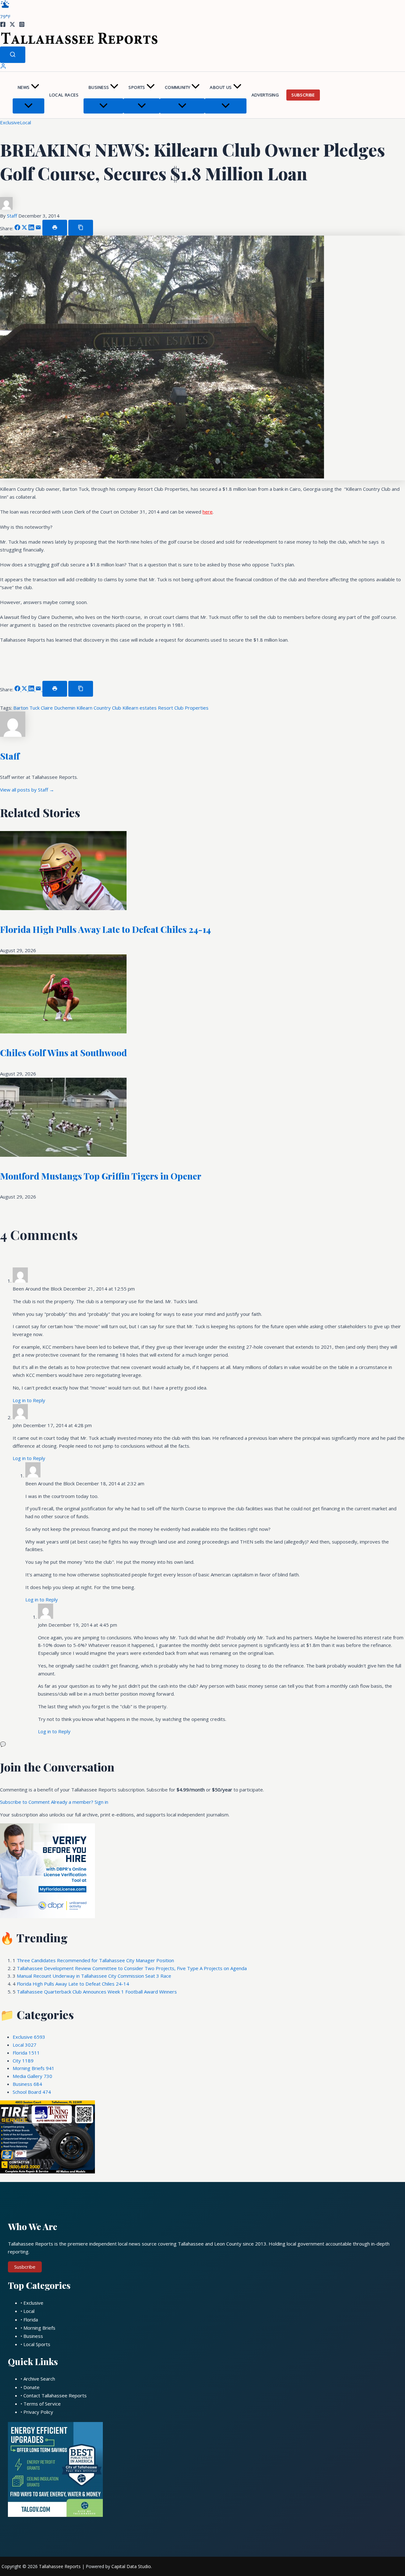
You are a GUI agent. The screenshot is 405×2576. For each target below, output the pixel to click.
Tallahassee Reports (60, 2566)
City (23, 2061)
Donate (31, 2387)
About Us (221, 87)
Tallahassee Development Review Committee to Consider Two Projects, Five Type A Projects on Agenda (132, 1968)
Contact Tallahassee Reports (55, 2395)
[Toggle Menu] (28, 106)
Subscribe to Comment (25, 1802)
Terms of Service (42, 2404)
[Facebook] (3, 25)
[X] (12, 25)
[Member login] (3, 67)
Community (178, 87)
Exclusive (10, 122)
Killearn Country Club (100, 708)
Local (25, 122)
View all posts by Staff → (27, 790)
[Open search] (13, 55)
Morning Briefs (34, 2068)
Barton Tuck (27, 708)
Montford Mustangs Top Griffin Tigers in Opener (101, 1176)
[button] (35, 87)
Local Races (64, 95)
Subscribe (303, 95)
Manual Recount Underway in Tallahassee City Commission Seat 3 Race (94, 1976)
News (24, 87)
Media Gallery (32, 2076)
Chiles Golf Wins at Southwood (63, 1053)
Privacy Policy (38, 2412)
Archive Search (39, 2379)
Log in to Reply (29, 1400)
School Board (32, 2092)
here (208, 512)
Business (99, 87)
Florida (26, 2053)
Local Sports (37, 2344)
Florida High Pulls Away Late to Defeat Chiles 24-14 (105, 929)
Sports (137, 87)
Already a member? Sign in (80, 1802)
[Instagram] (22, 25)
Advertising (265, 95)
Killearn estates (140, 708)
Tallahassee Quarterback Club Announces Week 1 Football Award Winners (97, 1992)
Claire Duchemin (59, 708)
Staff (13, 216)
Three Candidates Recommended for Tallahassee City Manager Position (95, 1960)
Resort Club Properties (183, 708)
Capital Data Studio (131, 2566)
